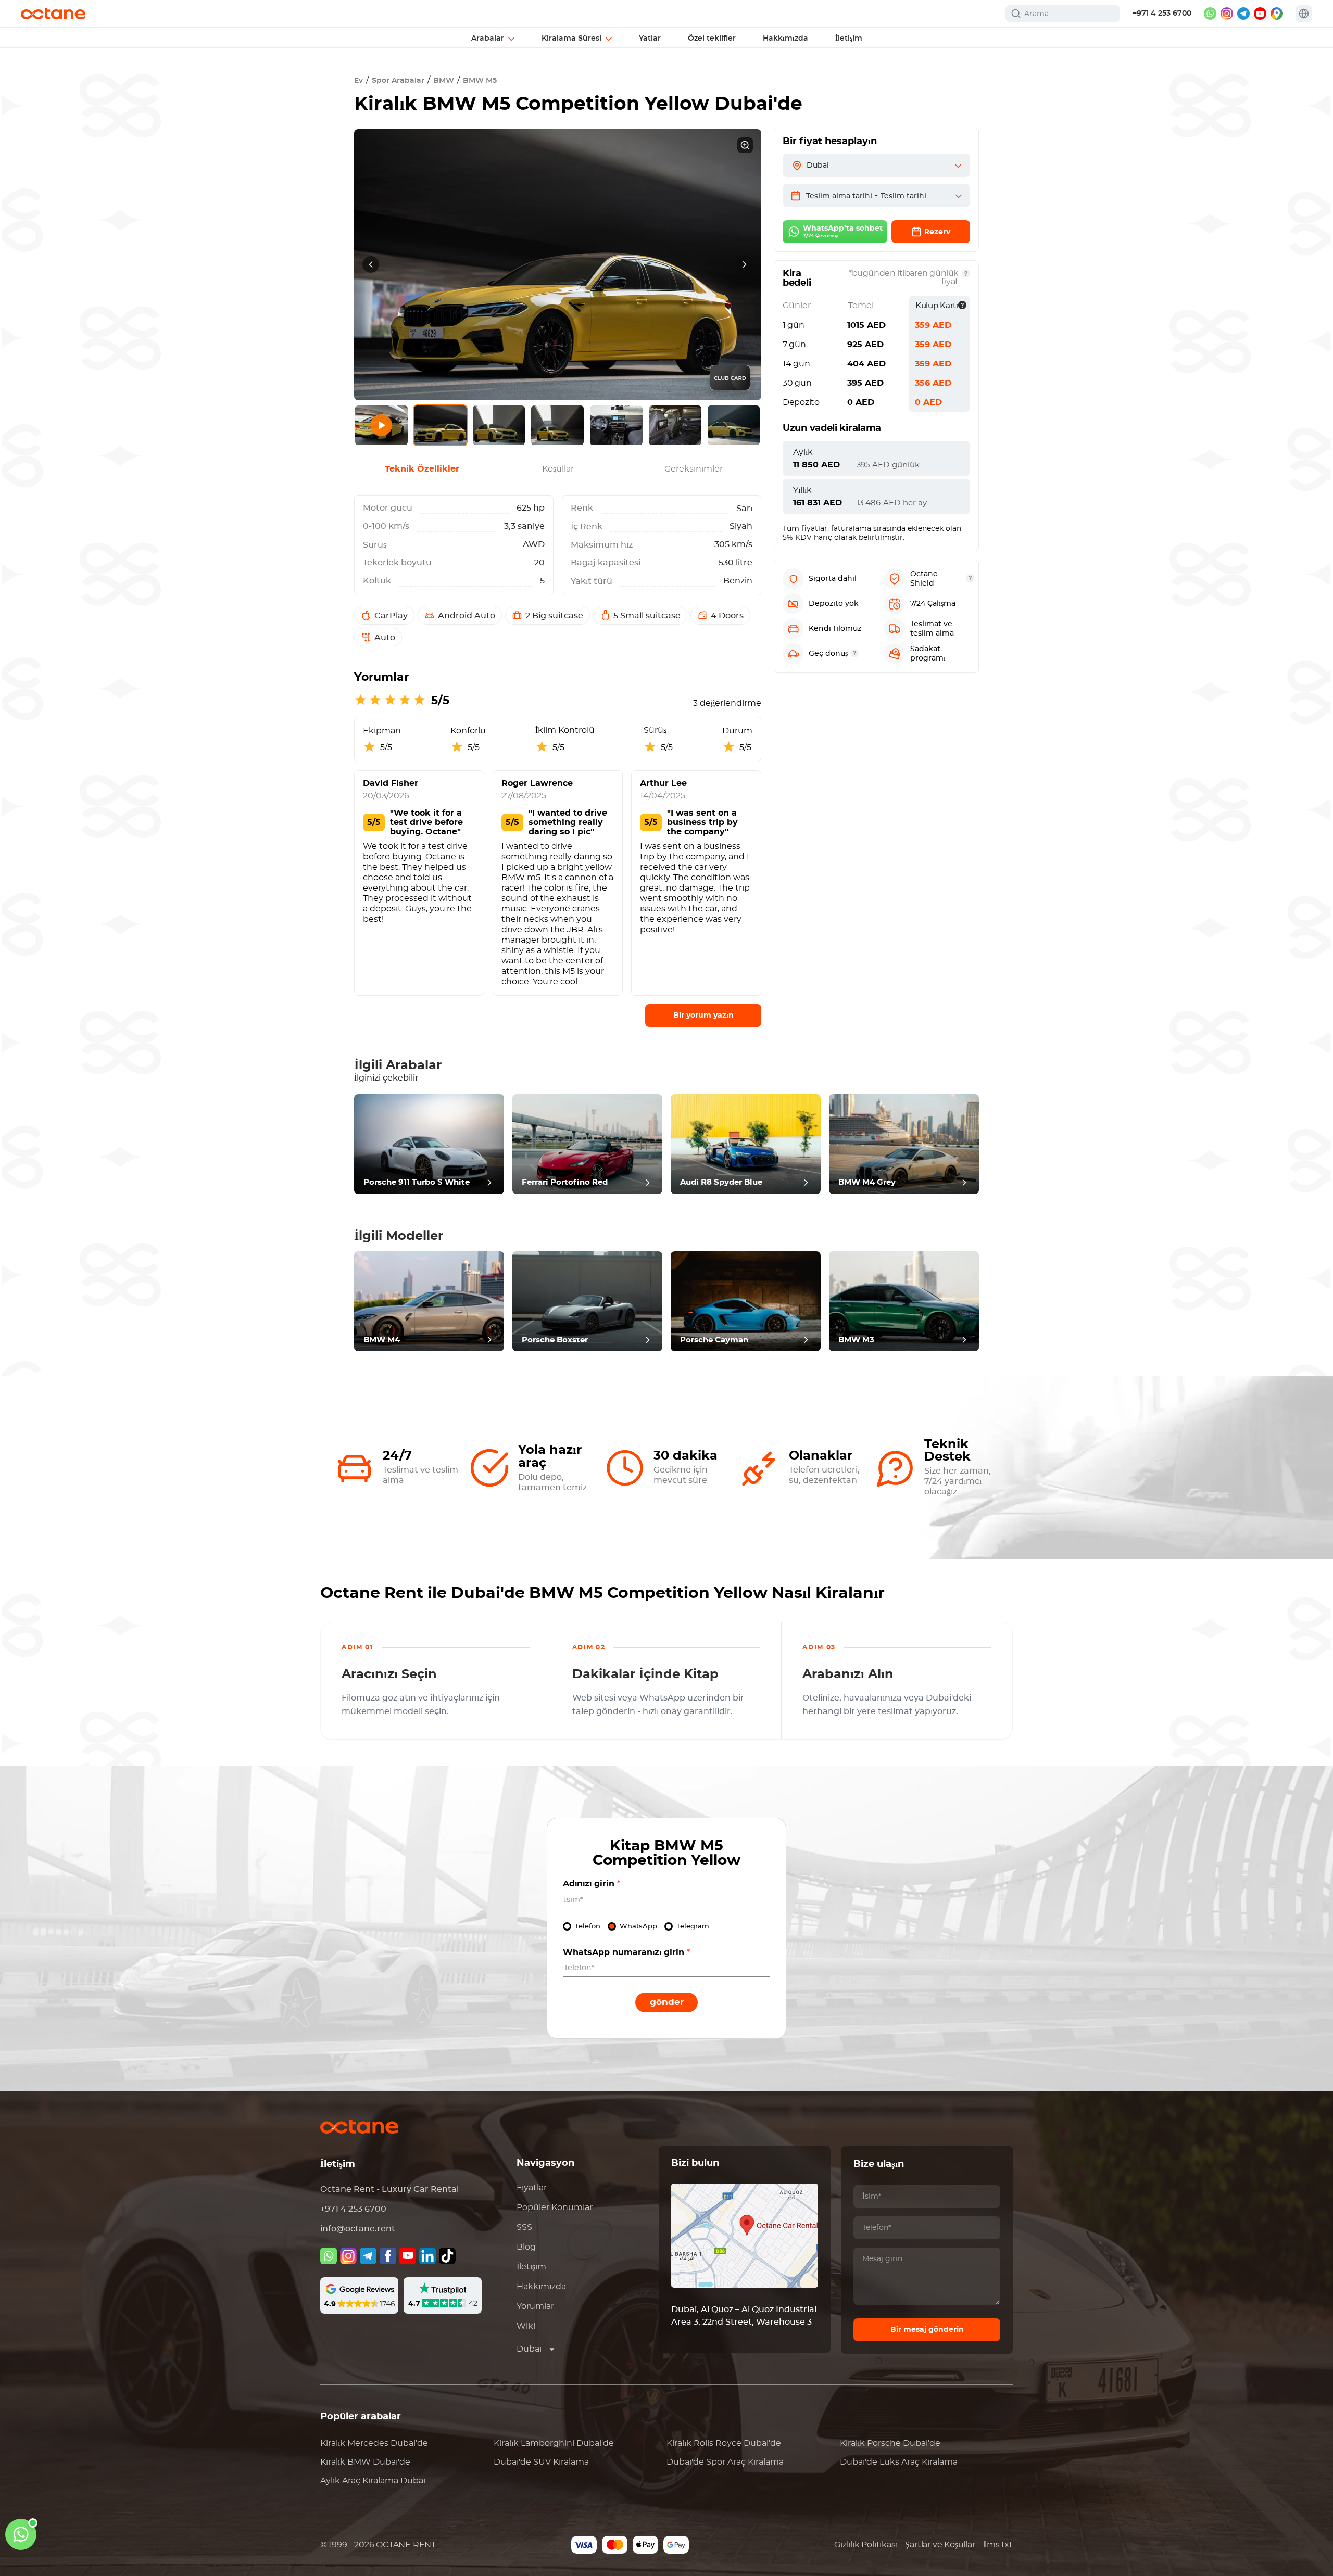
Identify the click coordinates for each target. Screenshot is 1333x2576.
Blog (526, 2247)
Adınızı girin (592, 1884)
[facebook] (388, 2256)
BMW (444, 81)
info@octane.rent (358, 2229)
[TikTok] (447, 2256)
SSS (524, 2227)
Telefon (588, 1927)
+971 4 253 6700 (1162, 14)
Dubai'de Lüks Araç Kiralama (899, 2462)
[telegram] (1243, 14)
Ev (359, 81)
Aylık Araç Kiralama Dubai (373, 2481)
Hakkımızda (541, 2287)
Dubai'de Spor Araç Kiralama (725, 2462)
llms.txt (998, 2545)
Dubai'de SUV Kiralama (541, 2462)
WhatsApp (638, 1927)
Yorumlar (535, 2306)
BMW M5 (480, 81)
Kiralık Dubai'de (374, 2443)
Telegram (693, 1927)
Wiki (526, 2326)
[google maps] (1277, 14)
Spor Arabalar (398, 81)
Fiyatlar (532, 2188)
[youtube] (1260, 14)
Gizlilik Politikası (866, 2545)
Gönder (667, 2002)
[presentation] (371, 264)
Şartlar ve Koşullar (940, 2545)
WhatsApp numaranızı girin (626, 1952)
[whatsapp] (1210, 14)
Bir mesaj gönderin (927, 2330)
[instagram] (1227, 14)
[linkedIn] (427, 2256)
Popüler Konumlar (555, 2207)
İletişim (531, 2267)
